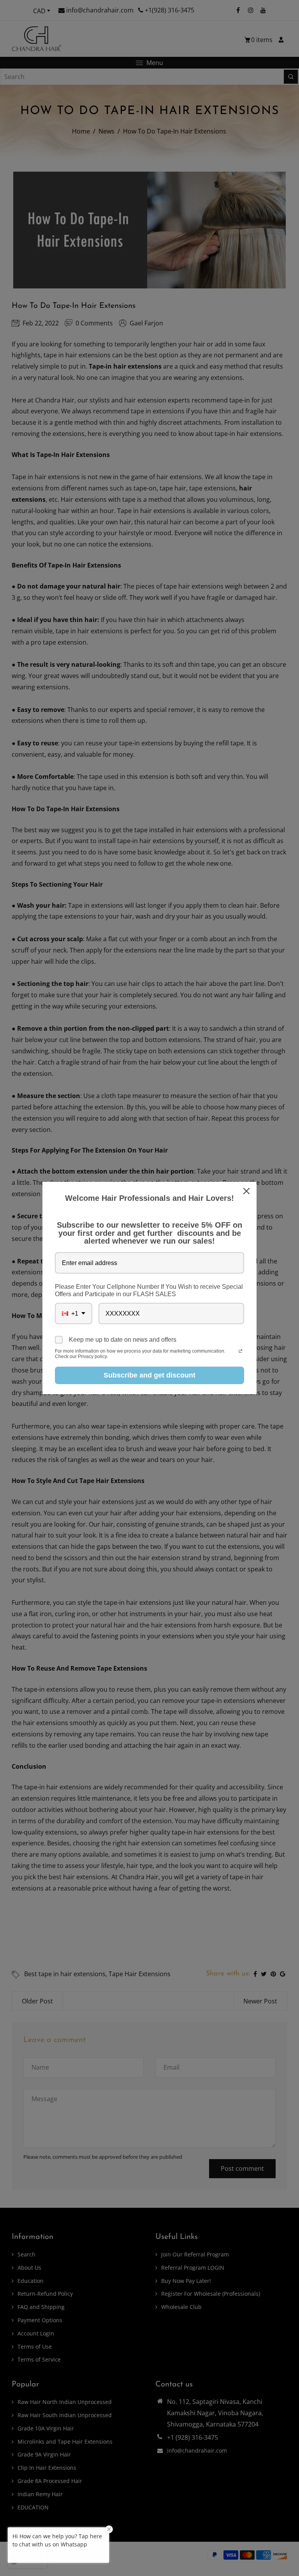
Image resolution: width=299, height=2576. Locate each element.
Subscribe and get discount (149, 1375)
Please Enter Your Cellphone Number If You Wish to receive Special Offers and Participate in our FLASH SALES (149, 1290)
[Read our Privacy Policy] (240, 1352)
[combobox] (74, 1313)
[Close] (247, 1191)
